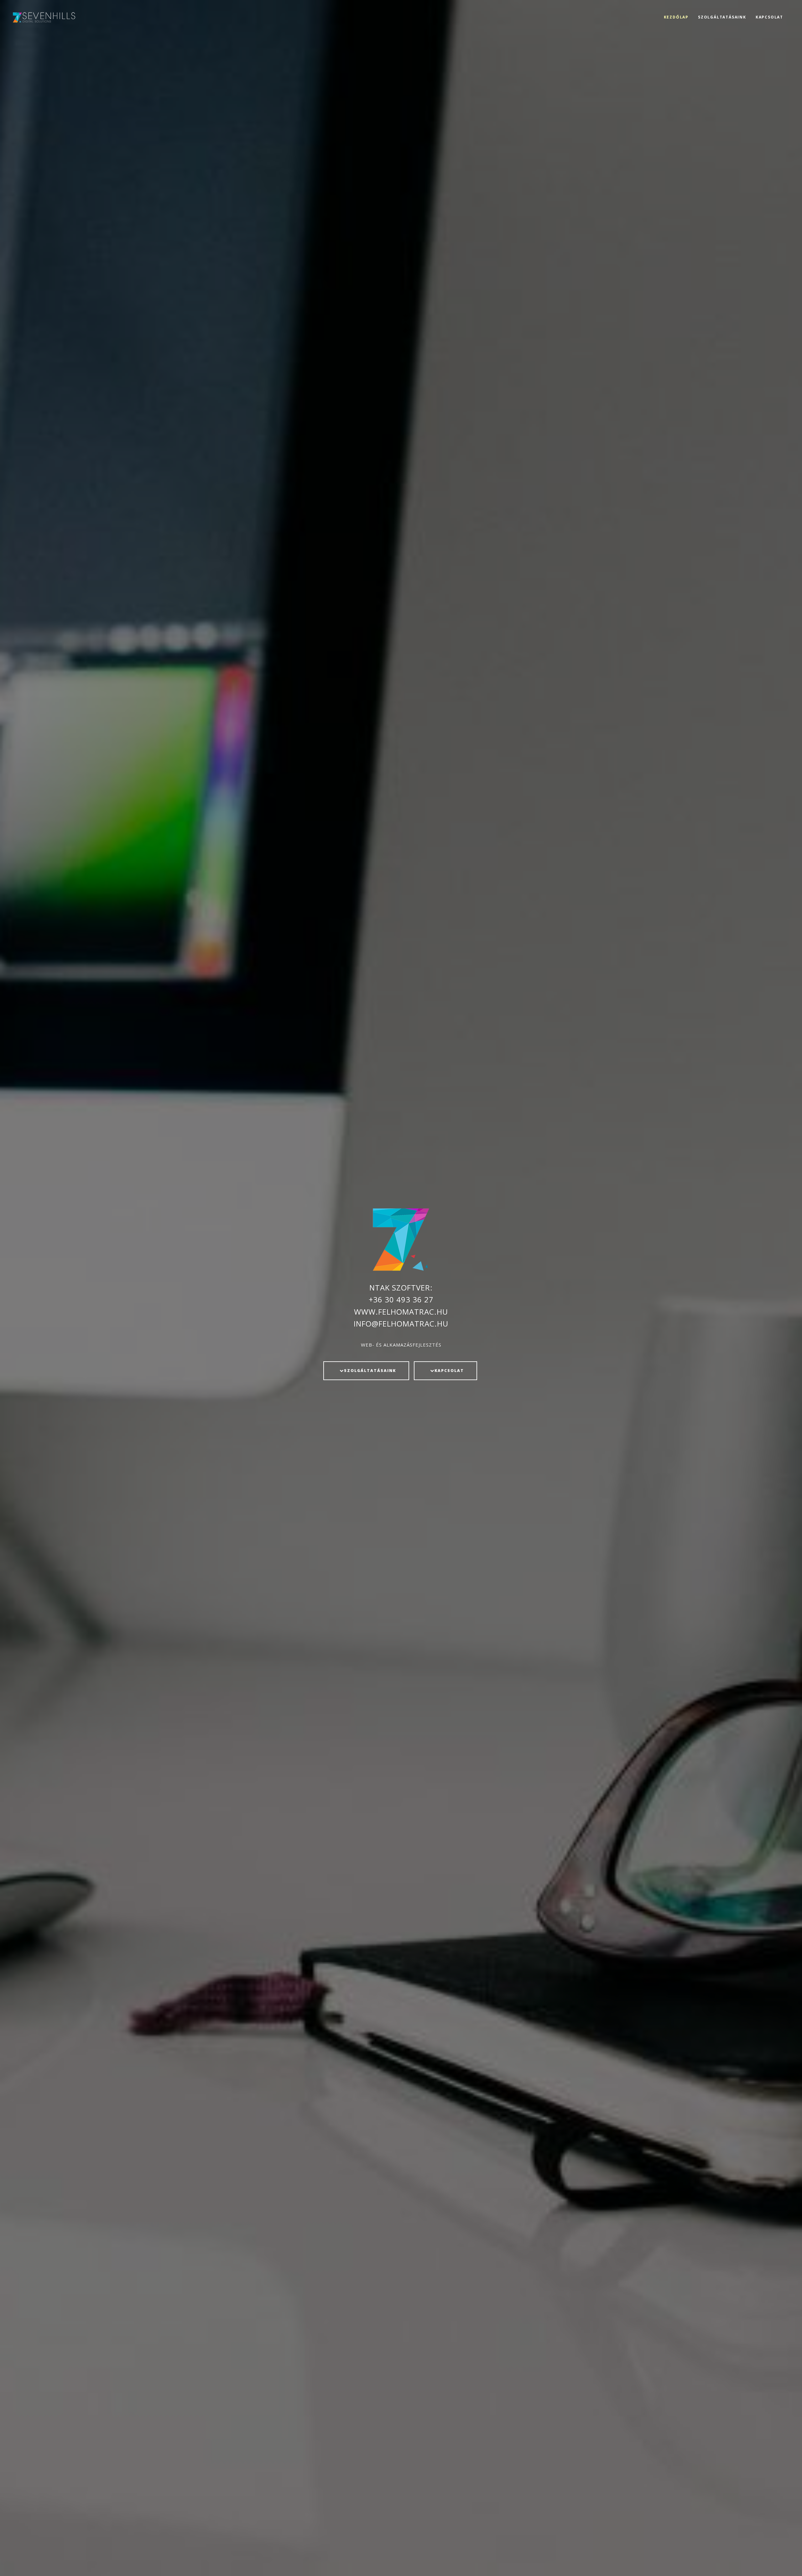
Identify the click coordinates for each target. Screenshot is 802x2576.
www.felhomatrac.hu (401, 1312)
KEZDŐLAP (676, 17)
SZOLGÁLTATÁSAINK (722, 17)
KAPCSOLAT (769, 17)
